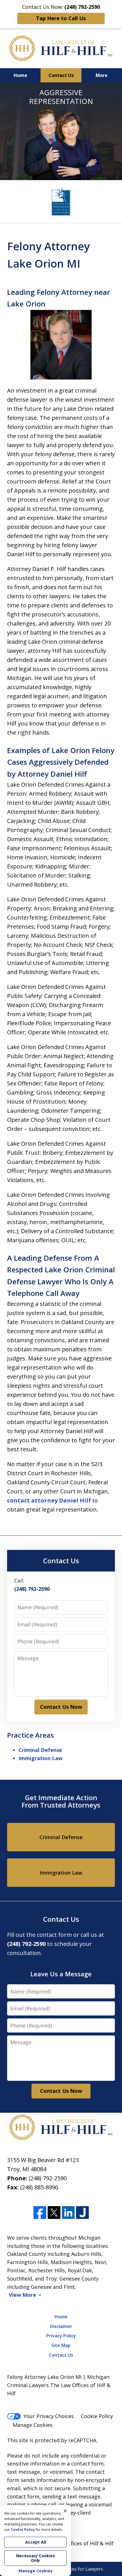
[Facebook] (40, 2213)
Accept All (36, 2542)
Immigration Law (40, 1758)
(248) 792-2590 (48, 2178)
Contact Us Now (61, 1707)
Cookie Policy (97, 2416)
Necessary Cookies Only (36, 2558)
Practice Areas (30, 1735)
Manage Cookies (33, 2425)
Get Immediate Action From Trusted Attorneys (61, 1801)
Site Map (61, 2345)
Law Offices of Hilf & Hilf (84, 2543)
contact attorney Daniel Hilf (50, 1500)
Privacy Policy (61, 2336)
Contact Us (61, 75)
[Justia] (82, 2213)
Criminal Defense (40, 1750)
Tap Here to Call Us (61, 18)
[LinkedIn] (68, 2213)
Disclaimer (61, 2326)
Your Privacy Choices (49, 2416)
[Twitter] (54, 2213)
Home (20, 75)
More (102, 75)
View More (22, 2295)
